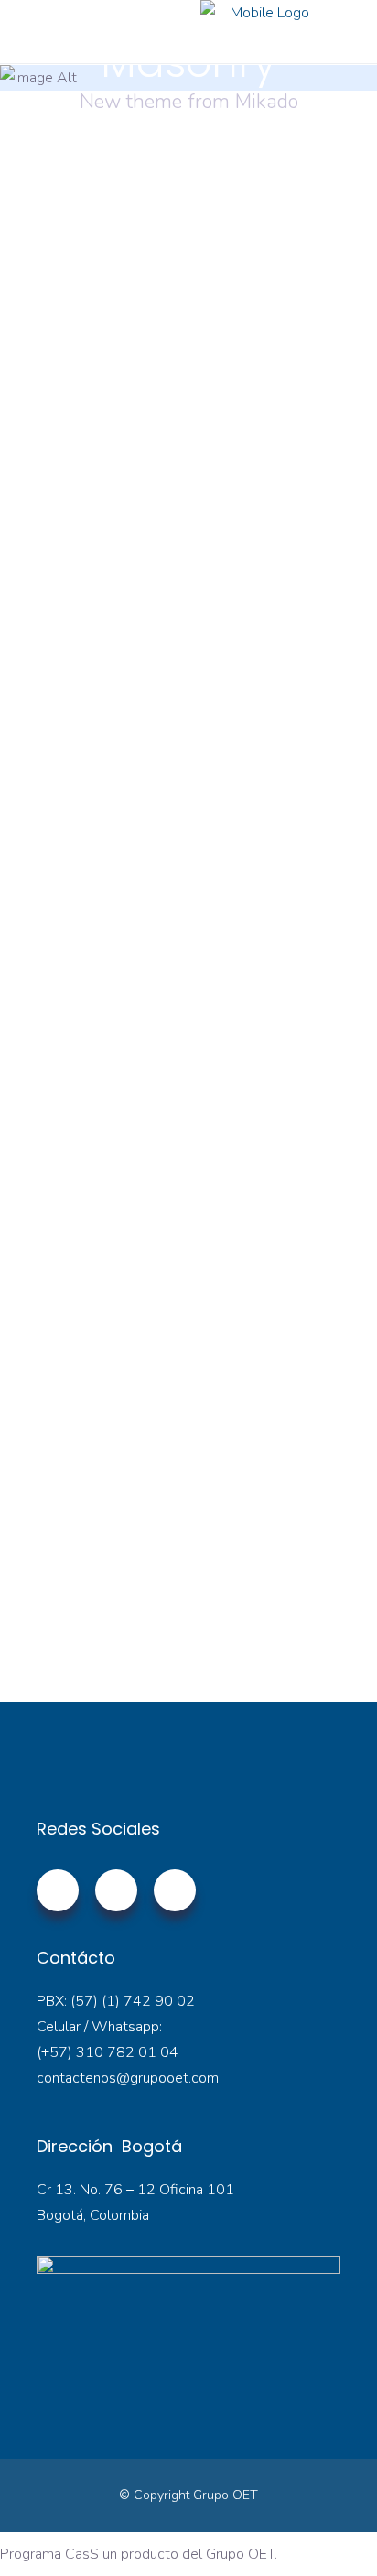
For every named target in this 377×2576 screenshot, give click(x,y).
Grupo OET (226, 2495)
